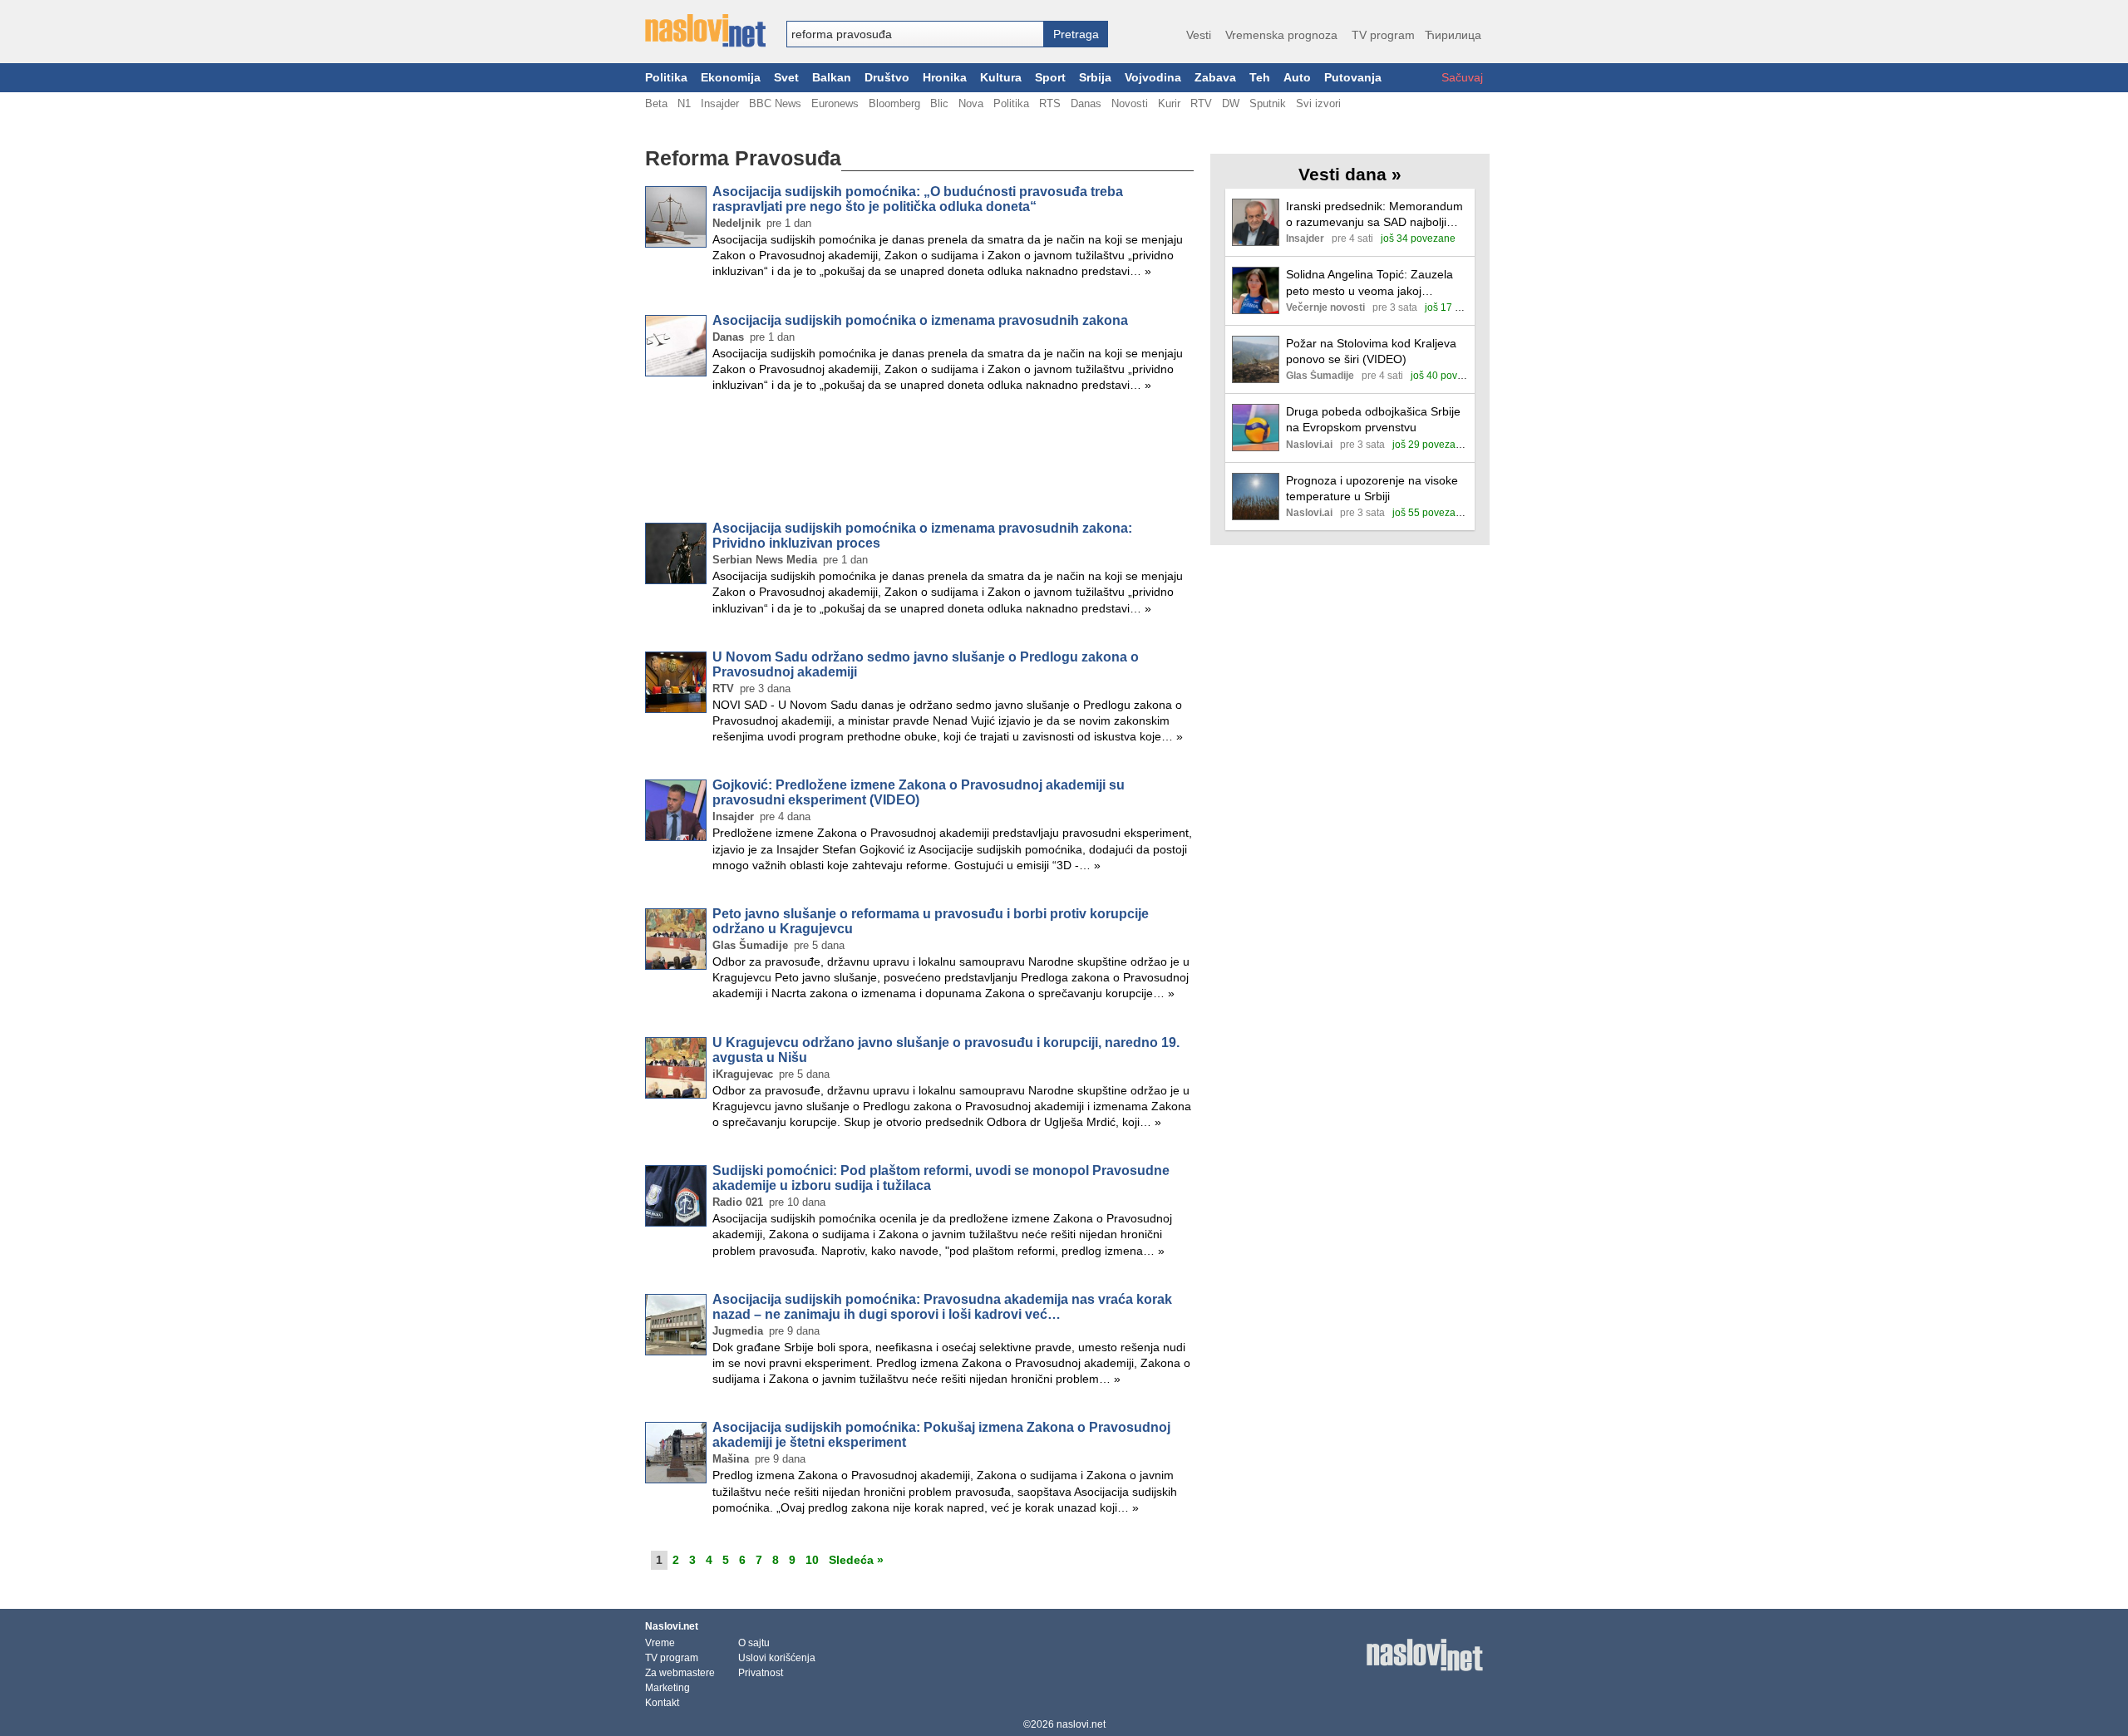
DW (1231, 103)
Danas (1086, 103)
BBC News (775, 103)
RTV (1201, 103)
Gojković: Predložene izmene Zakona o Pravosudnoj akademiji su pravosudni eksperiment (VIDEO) (919, 792)
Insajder (720, 103)
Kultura (1001, 78)
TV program (1383, 35)
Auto (1297, 78)
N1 (684, 103)
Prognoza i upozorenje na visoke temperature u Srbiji (1372, 488)
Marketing (667, 1688)
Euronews (835, 103)
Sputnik (1268, 103)
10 (812, 1560)
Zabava (1215, 78)
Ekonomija (731, 78)
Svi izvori (1318, 103)
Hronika (945, 78)
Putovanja (1353, 78)
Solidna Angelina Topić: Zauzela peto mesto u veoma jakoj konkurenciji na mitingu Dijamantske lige (1369, 283)
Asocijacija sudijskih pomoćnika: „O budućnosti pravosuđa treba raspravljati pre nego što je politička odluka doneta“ (918, 199)
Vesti (1199, 35)
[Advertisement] (919, 460)
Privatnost (761, 1673)
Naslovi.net (672, 1626)
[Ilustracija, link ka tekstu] (1256, 224)
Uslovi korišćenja (777, 1658)
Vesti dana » (1350, 174)
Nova (971, 103)
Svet (786, 78)
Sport (1050, 78)
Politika (666, 78)
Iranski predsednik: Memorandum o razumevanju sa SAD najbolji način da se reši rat (1374, 215)
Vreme (660, 1643)
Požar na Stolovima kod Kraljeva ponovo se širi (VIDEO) (1371, 351)
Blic (939, 103)
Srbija (1095, 78)
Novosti (1130, 103)
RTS (1050, 103)
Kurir (1169, 103)
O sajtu (754, 1643)
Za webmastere (680, 1673)
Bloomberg (894, 103)
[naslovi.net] (705, 31)
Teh (1260, 78)
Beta (656, 103)
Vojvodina (1153, 78)
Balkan (832, 78)
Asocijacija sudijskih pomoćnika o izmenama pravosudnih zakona (920, 320)
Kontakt (662, 1703)
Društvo (887, 78)
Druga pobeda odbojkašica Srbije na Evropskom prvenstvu (1373, 419)
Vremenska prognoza (1281, 35)
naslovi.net (1081, 1724)
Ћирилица (1453, 35)
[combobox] (915, 34)
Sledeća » (856, 1560)
